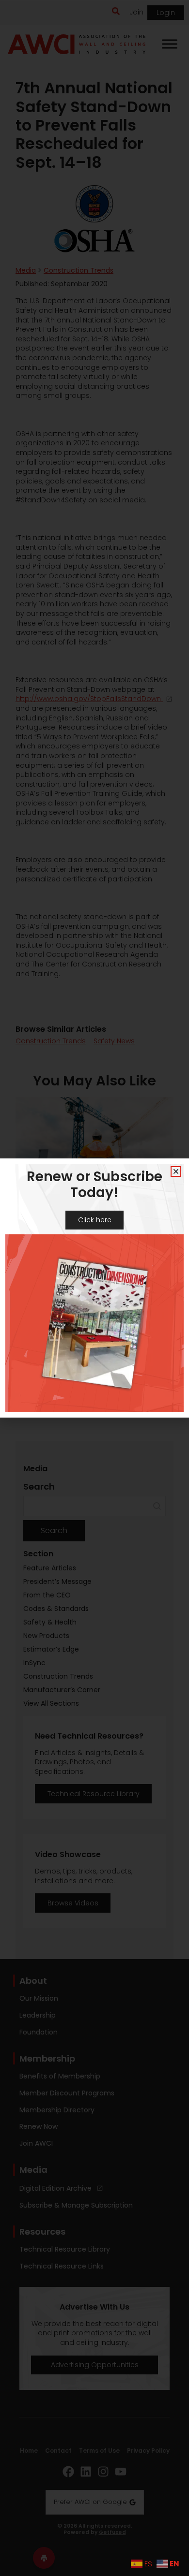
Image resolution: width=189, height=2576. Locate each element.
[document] (94, 1288)
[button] (176, 1171)
